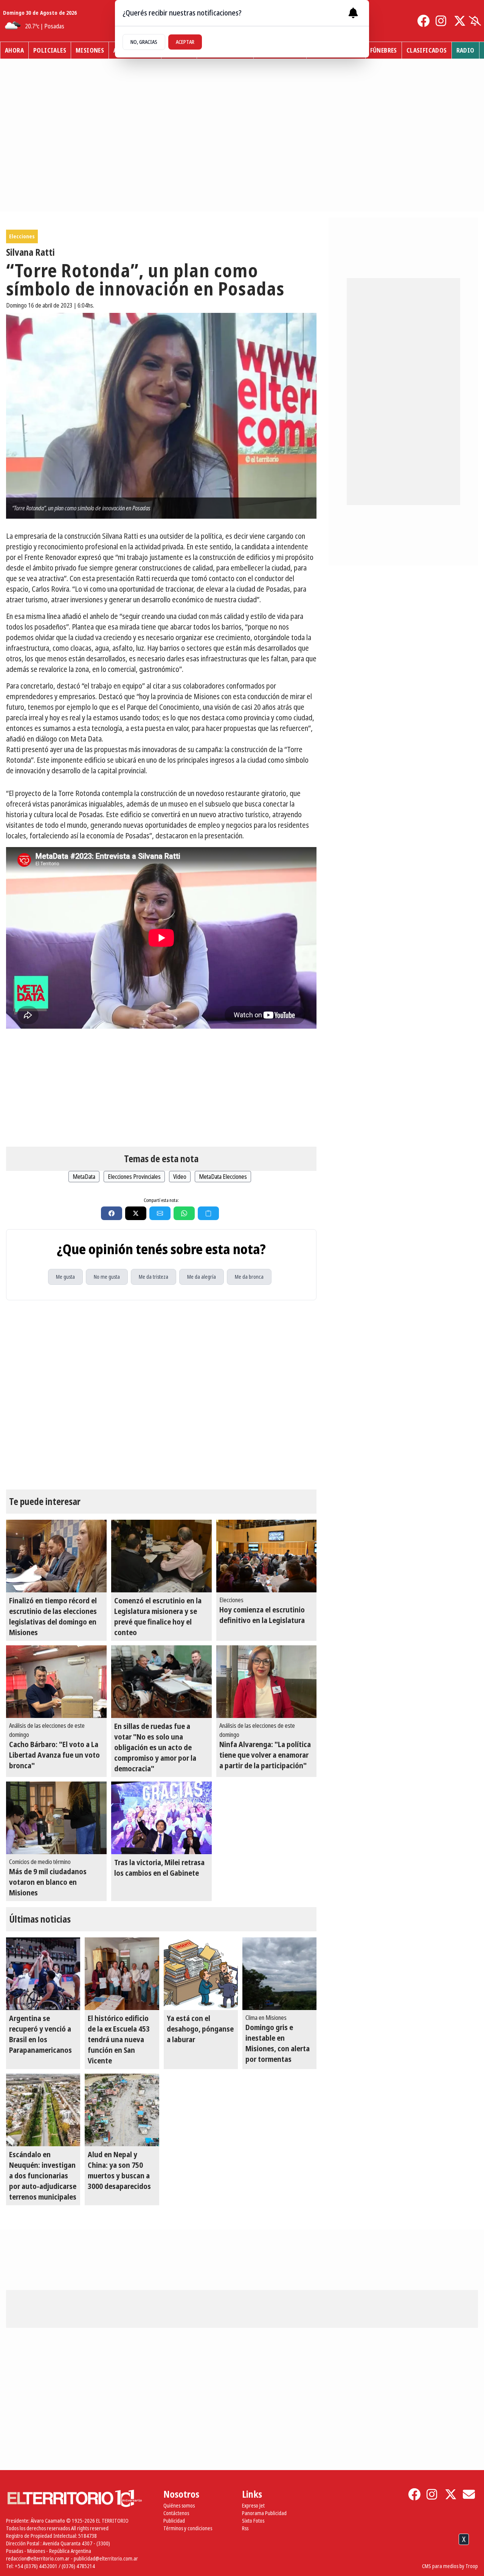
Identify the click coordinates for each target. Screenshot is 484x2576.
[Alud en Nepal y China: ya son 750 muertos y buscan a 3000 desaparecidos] (122, 2110)
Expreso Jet (253, 2505)
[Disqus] (161, 1395)
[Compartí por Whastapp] (184, 1213)
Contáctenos (176, 2513)
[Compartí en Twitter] (136, 1213)
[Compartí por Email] (160, 1213)
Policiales (50, 50)
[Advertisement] (161, 1088)
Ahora (14, 50)
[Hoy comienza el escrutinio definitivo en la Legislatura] (267, 1556)
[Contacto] (469, 2494)
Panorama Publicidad (264, 2513)
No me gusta (107, 1277)
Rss (245, 2528)
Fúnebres (384, 50)
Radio (465, 50)
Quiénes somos (179, 2505)
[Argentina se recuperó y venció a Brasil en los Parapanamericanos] (43, 1974)
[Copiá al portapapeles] (208, 1213)
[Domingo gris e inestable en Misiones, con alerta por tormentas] (279, 1974)
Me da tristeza (154, 1277)
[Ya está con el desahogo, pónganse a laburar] (201, 1974)
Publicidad (174, 2521)
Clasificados (427, 50)
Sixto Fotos (253, 2521)
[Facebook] (423, 21)
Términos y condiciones (188, 2528)
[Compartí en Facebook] (112, 1213)
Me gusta (65, 1277)
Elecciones (22, 236)
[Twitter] (460, 21)
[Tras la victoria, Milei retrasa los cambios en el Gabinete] (161, 1818)
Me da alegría (202, 1277)
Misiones (90, 50)
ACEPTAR (185, 42)
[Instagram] (442, 21)
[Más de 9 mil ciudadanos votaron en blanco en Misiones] (56, 1818)
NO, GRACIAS (144, 42)
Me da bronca (249, 1277)
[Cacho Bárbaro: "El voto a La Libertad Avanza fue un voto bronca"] (56, 1682)
